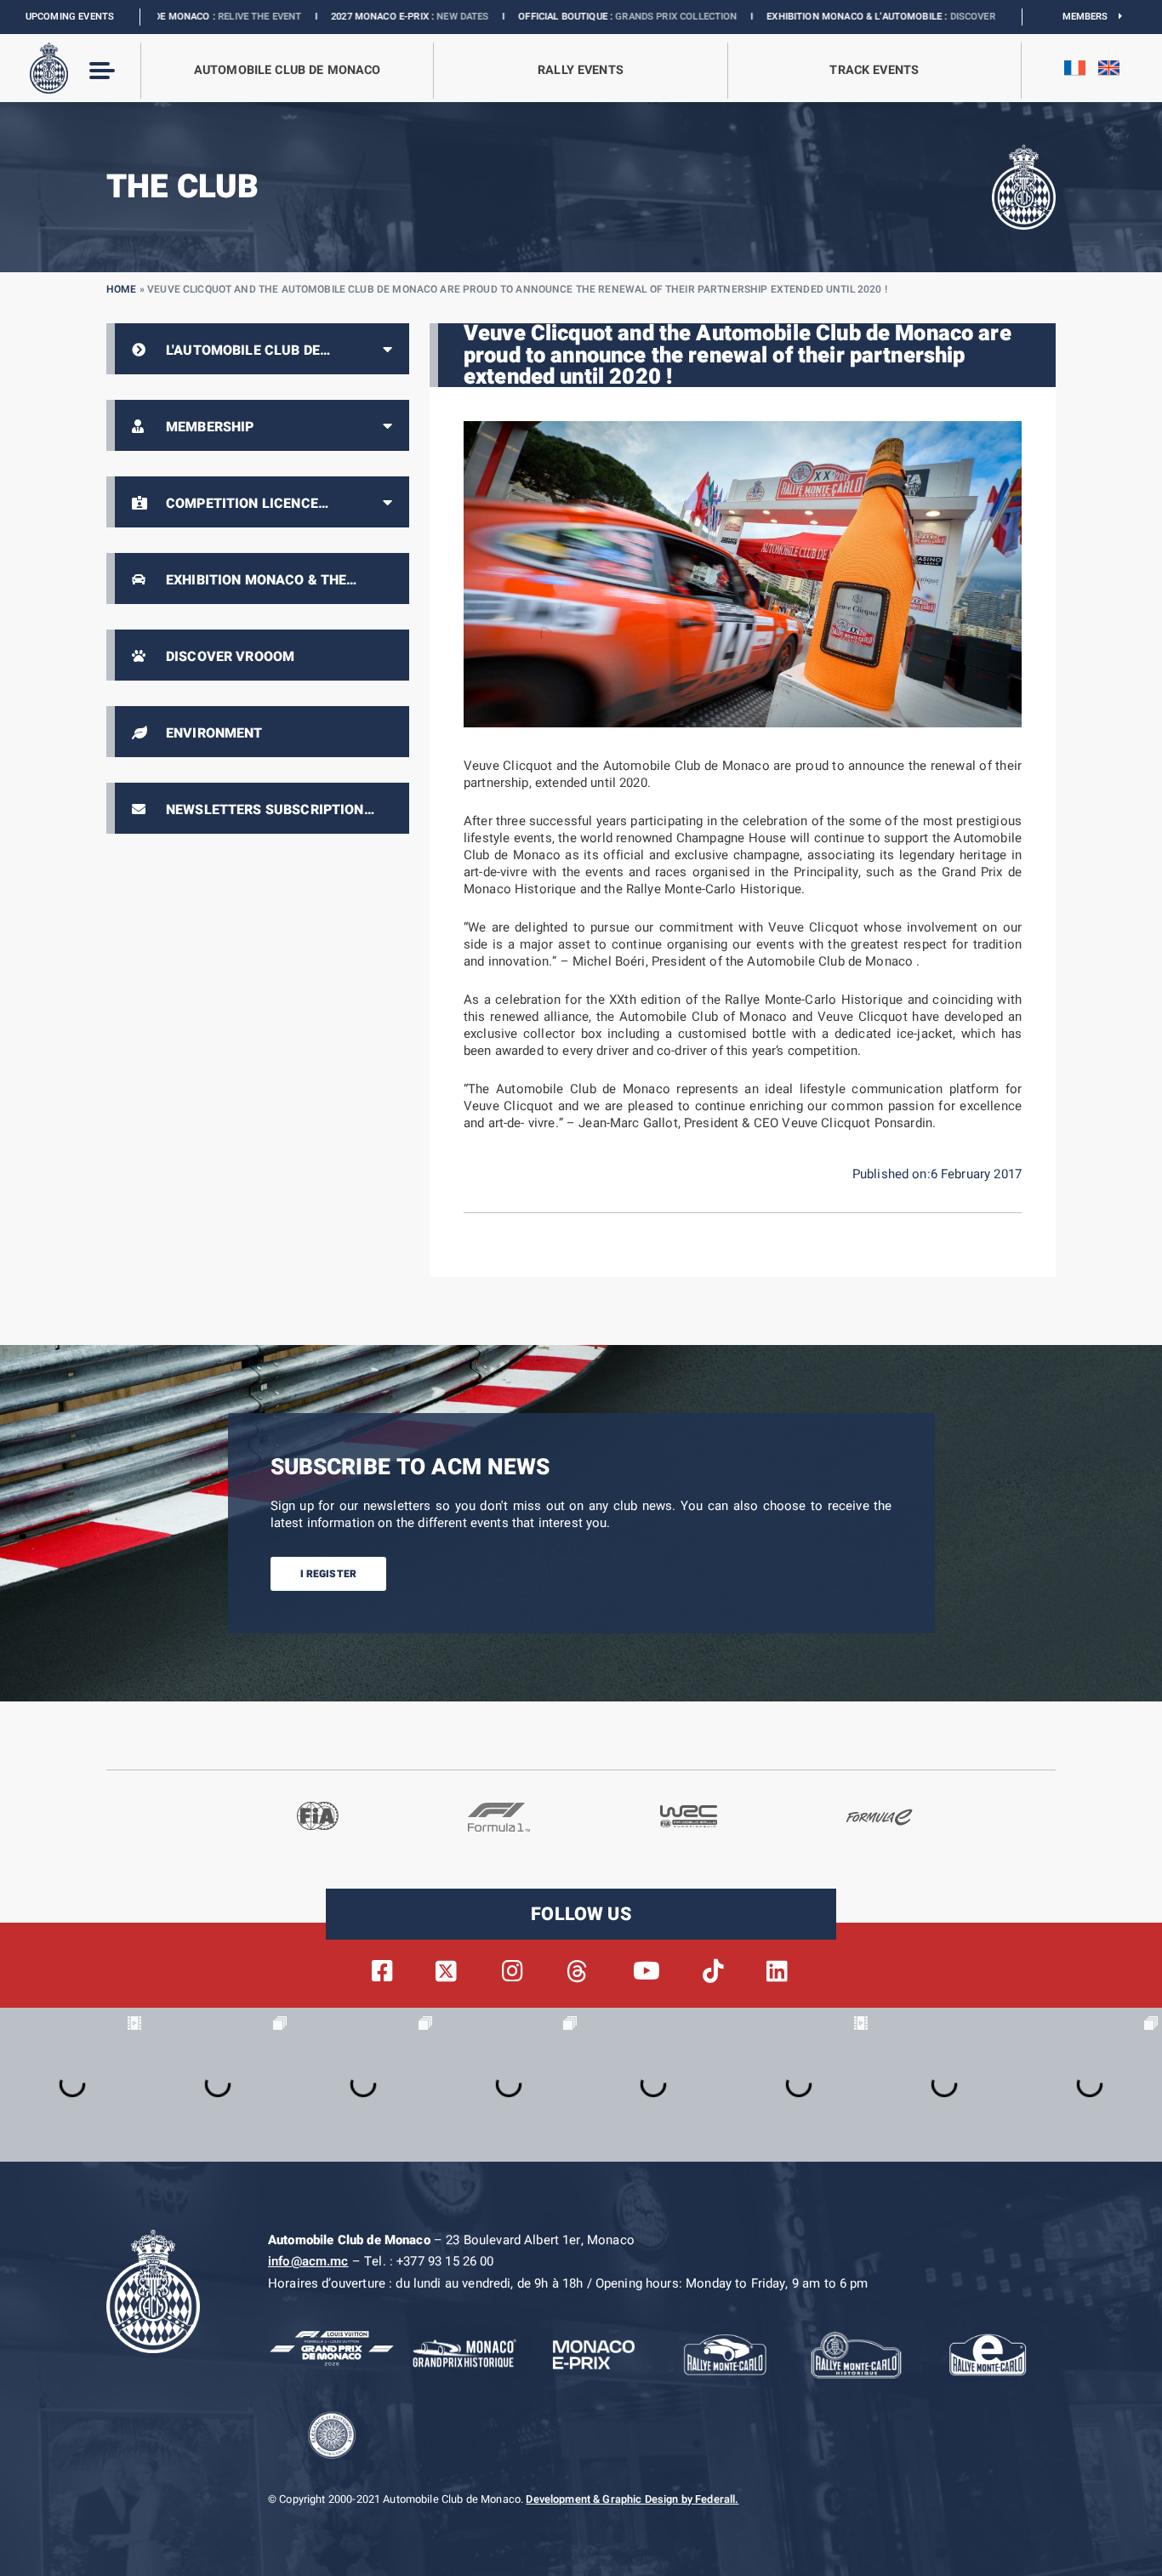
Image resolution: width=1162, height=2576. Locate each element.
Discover (845, 17)
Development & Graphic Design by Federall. (632, 2499)
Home (122, 289)
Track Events (874, 70)
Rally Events (581, 70)
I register (329, 1574)
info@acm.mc (308, 2261)
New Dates (336, 17)
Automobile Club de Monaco (288, 70)
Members (1091, 17)
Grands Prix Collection (549, 17)
